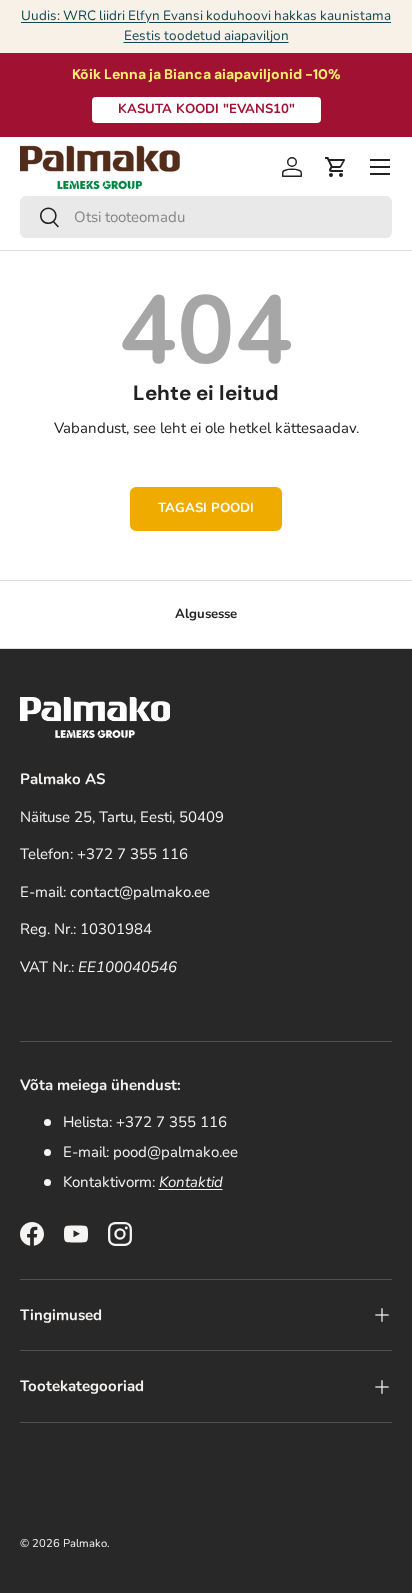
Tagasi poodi (206, 508)
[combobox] (206, 217)
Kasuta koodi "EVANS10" (206, 109)
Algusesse (206, 614)
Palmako (85, 1543)
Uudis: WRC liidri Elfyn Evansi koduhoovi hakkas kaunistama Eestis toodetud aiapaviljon (206, 25)
